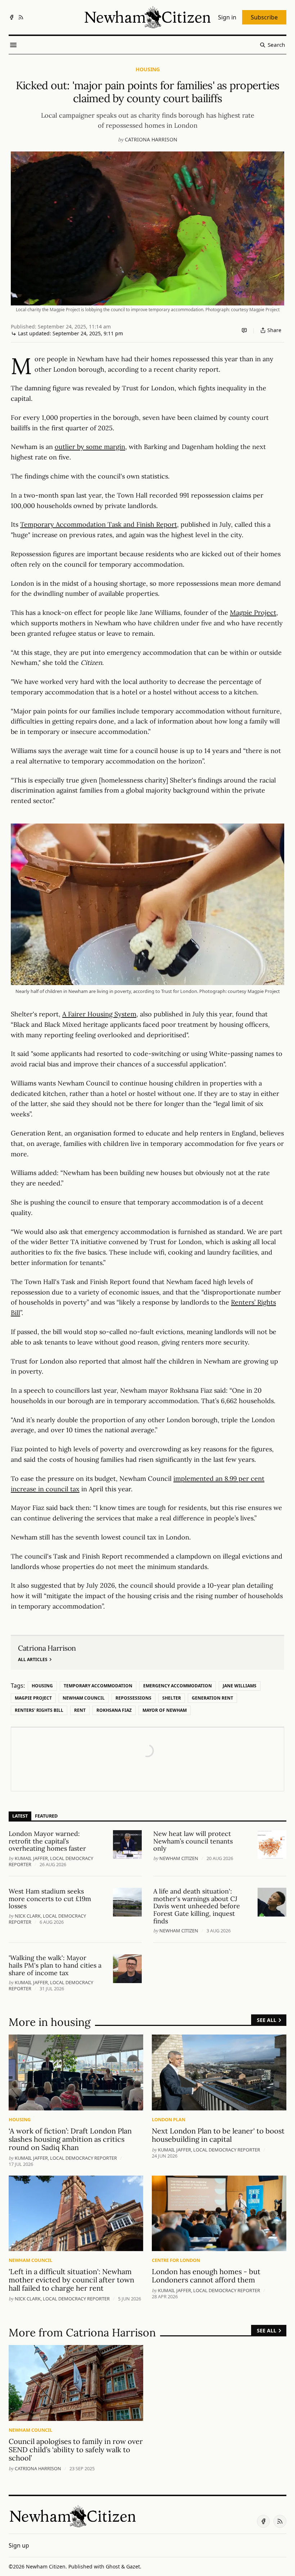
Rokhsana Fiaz (114, 1710)
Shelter (172, 1698)
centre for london (176, 2260)
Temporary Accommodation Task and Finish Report (99, 524)
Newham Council (84, 1698)
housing (148, 69)
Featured (46, 1816)
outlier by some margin (90, 447)
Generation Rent (212, 1698)
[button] (19, 2545)
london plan (169, 2119)
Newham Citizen (179, 1858)
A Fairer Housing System (99, 1014)
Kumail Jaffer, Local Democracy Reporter (66, 2158)
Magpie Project (253, 613)
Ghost (113, 2566)
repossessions (133, 1698)
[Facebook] (12, 17)
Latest (20, 1816)
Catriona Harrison (151, 139)
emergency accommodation (178, 1686)
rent (80, 1710)
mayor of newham (165, 1710)
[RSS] (21, 17)
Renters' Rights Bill (39, 1710)
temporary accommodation (98, 1686)
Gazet (133, 2566)
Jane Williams (240, 1686)
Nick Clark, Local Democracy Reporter (62, 2299)
